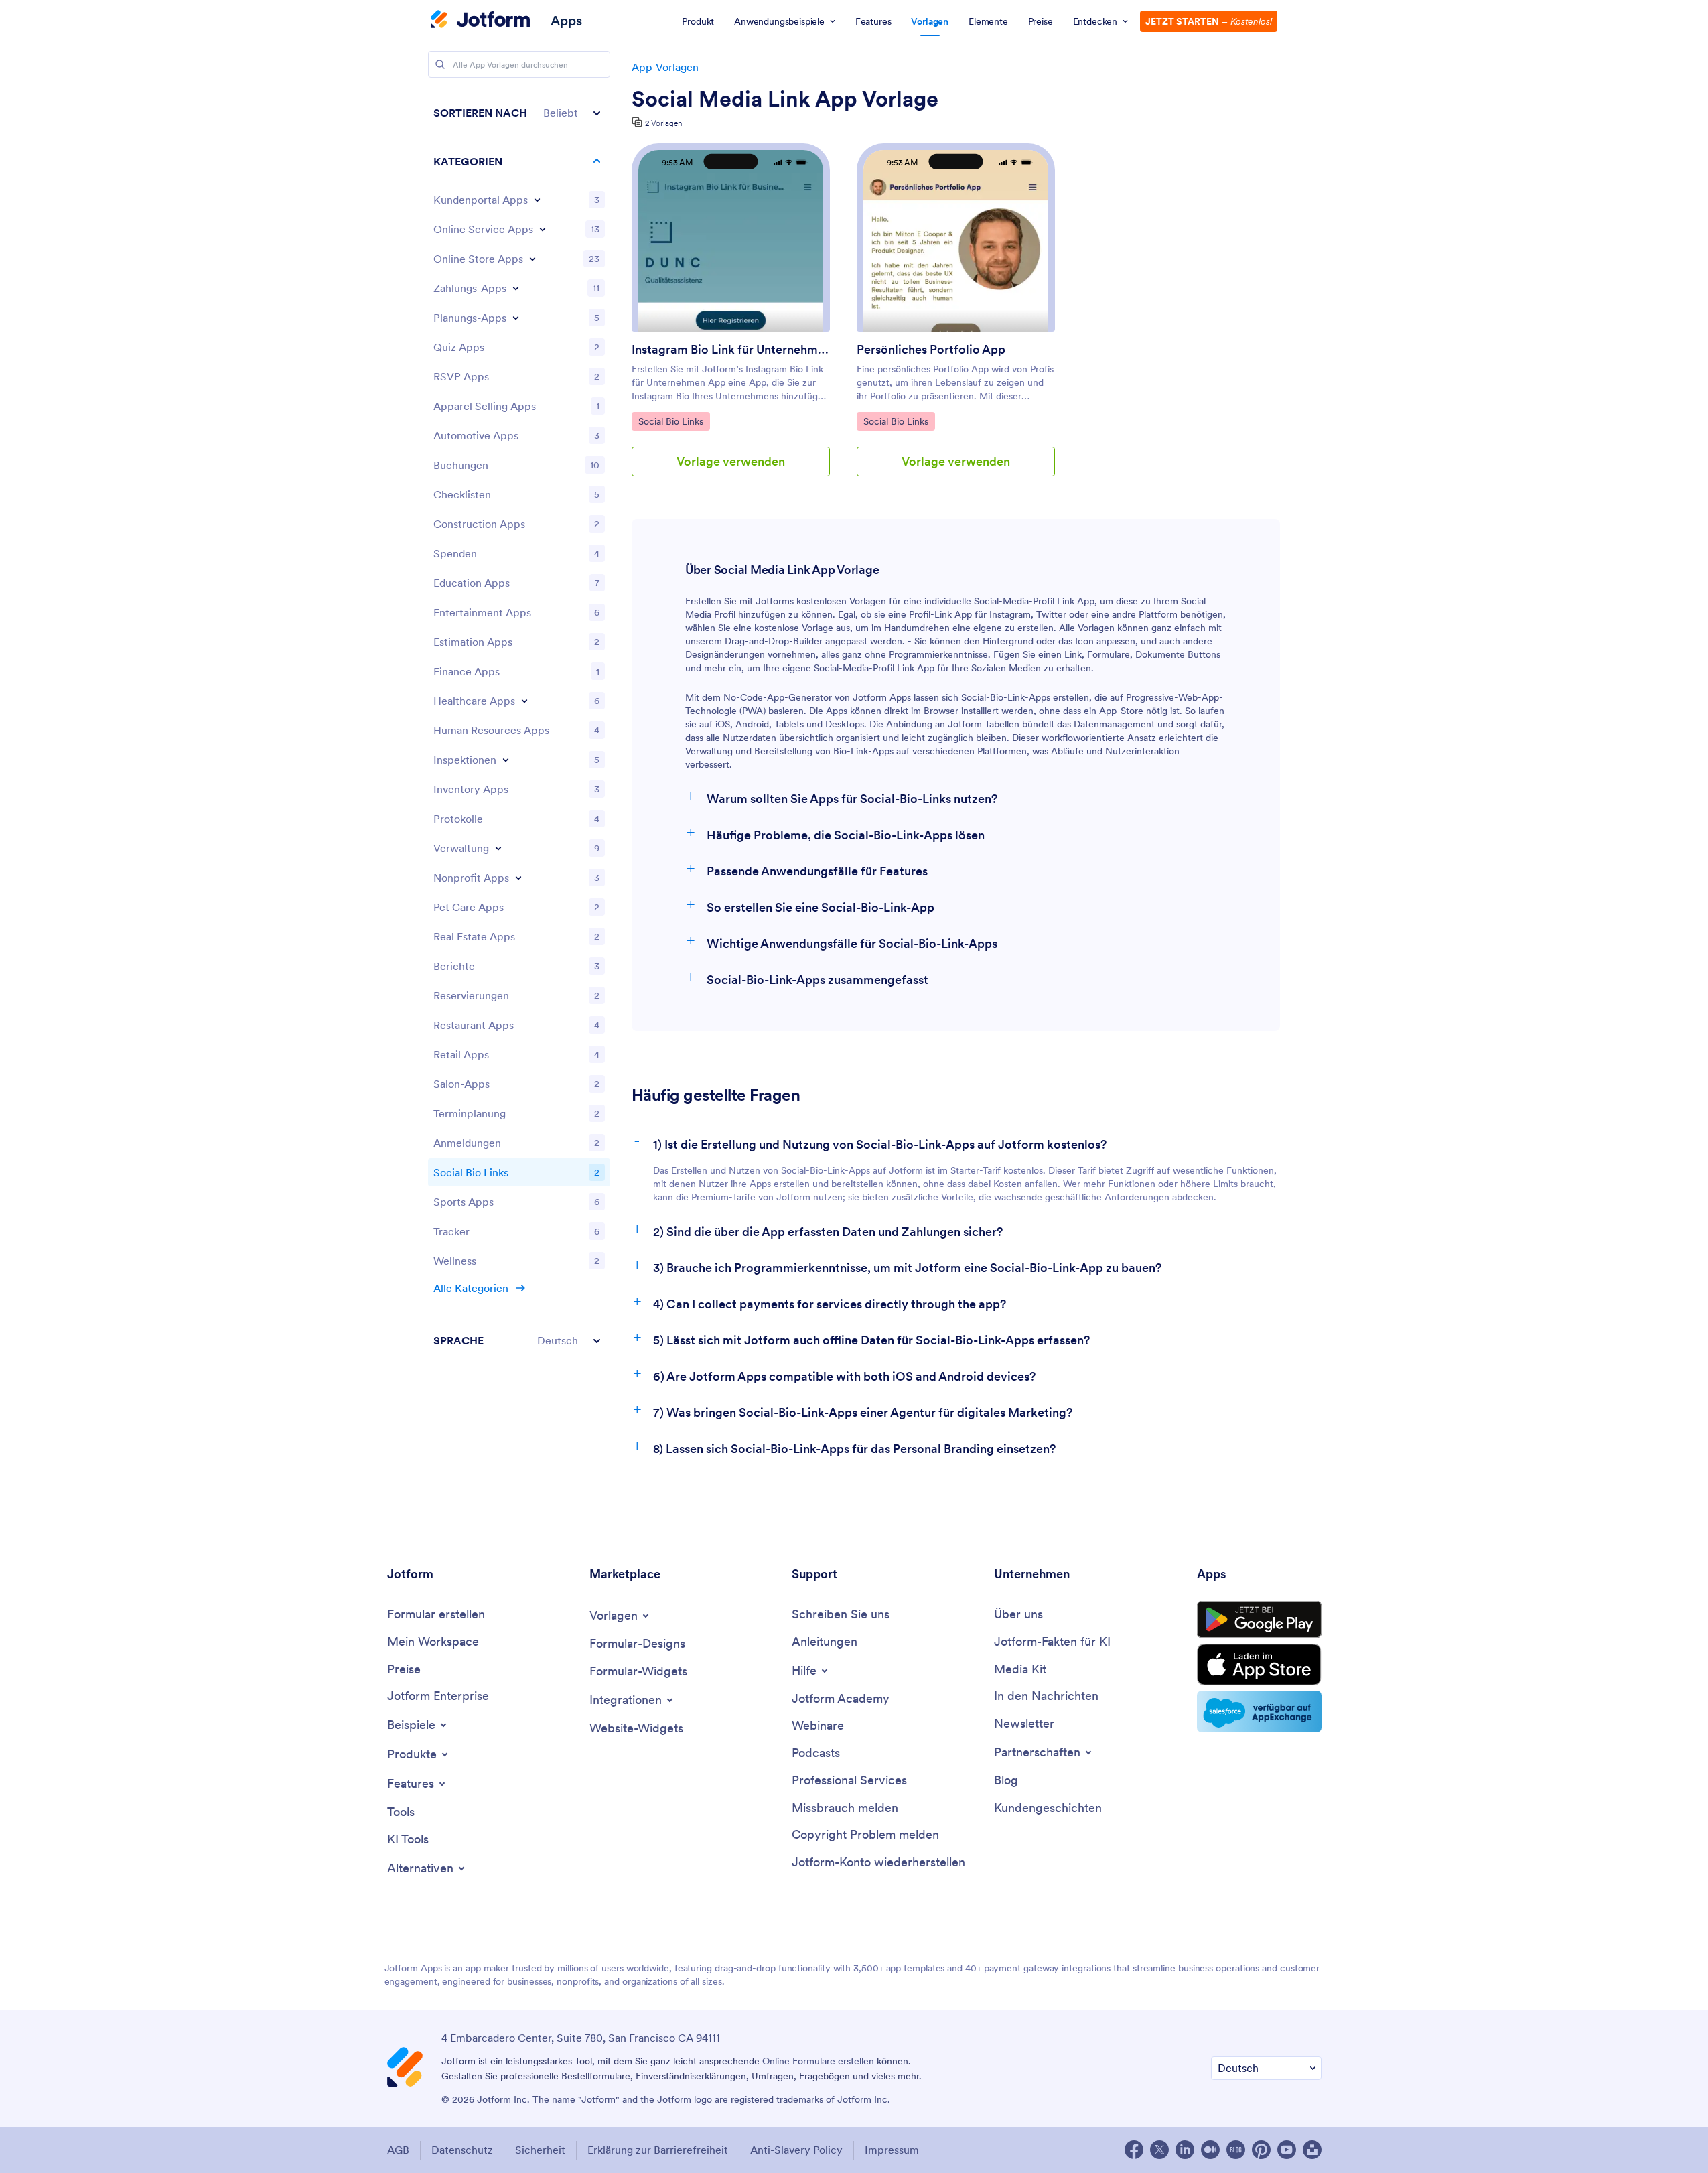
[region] (519, 726)
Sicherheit (540, 2150)
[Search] (440, 64)
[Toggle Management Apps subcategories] (498, 848)
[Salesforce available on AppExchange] (1259, 1711)
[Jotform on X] (1159, 2150)
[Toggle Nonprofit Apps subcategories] (518, 878)
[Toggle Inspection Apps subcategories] (506, 760)
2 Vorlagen (663, 123)
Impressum (892, 2150)
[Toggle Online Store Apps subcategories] (532, 259)
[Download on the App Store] (1259, 1665)
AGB (398, 2150)
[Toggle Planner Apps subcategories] (516, 318)
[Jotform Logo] (480, 21)
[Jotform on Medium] (1210, 2150)
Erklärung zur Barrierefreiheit (658, 2150)
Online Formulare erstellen (818, 2061)
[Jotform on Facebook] (1134, 2150)
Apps (566, 20)
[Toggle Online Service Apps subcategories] (543, 229)
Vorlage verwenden (731, 461)
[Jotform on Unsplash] (1312, 2150)
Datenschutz (462, 2150)
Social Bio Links (670, 421)
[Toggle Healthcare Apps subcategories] (524, 701)
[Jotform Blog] (1236, 2150)
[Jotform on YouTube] (1287, 2150)
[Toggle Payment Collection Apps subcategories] (516, 288)
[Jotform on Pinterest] (1261, 2150)
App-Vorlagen (665, 67)
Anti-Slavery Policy (796, 2150)
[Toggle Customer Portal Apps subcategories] (537, 200)
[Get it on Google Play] (1259, 1620)
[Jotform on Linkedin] (1185, 2150)
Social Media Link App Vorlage (785, 99)
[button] (519, 113)
